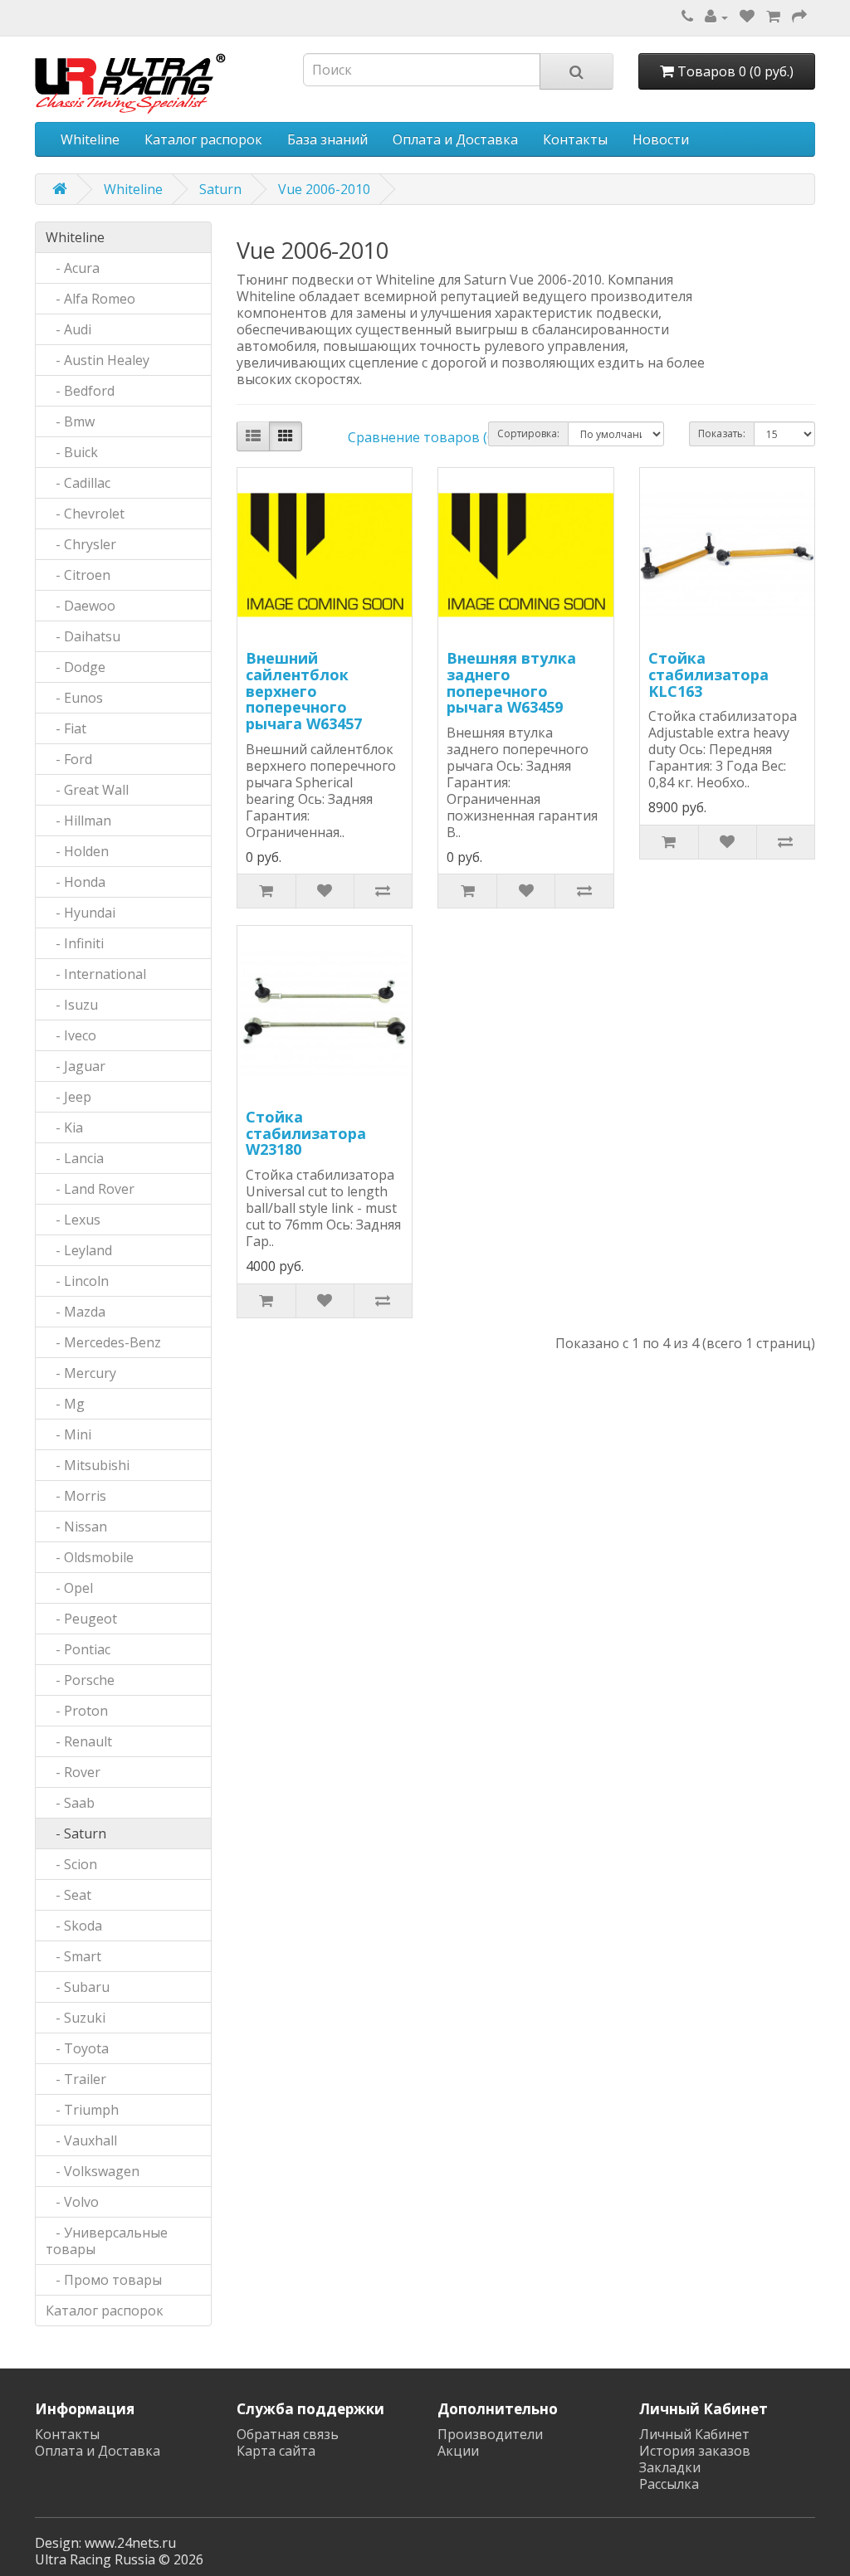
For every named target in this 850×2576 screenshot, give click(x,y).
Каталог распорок (203, 139)
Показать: (722, 433)
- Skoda (74, 1926)
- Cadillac (78, 483)
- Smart (73, 1956)
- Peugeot (81, 1619)
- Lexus (73, 1220)
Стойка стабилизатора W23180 (306, 1133)
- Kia (64, 1127)
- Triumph (82, 2110)
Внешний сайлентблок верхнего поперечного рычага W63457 (304, 691)
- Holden (77, 851)
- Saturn (76, 1833)
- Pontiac (78, 1649)
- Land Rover (90, 1189)
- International (96, 974)
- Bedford (80, 391)
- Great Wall (87, 790)
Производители (490, 2434)
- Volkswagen (93, 2171)
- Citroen (78, 575)
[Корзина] (773, 17)
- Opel (69, 1588)
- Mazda (76, 1312)
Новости (661, 139)
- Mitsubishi (88, 1465)
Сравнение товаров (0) (423, 437)
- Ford (69, 759)
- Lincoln (77, 1281)
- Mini (68, 1434)
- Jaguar (76, 1066)
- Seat (68, 1895)
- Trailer (76, 2079)
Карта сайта (276, 2451)
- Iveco (71, 1035)
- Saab (70, 1803)
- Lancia (75, 1158)
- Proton (77, 1711)
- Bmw (70, 421)
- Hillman (78, 821)
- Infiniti (75, 943)
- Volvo (72, 2202)
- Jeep (68, 1097)
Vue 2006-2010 (324, 189)
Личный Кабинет (694, 2434)
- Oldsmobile (90, 1557)
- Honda (76, 882)
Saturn (220, 189)
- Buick (72, 452)
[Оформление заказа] (799, 17)
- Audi (68, 329)
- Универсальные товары (107, 2241)
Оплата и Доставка (455, 139)
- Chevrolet (85, 514)
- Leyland (79, 1250)
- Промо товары (104, 2280)
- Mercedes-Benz (103, 1342)
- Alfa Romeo (90, 299)
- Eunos (74, 698)
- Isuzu (72, 1005)
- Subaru (78, 1987)
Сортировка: (528, 433)
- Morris (76, 1496)
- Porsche (80, 1680)
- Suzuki (76, 2018)
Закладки (670, 2467)
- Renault (79, 1741)
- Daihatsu (83, 636)
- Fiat (66, 728)
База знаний (327, 139)
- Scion (71, 1864)
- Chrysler (81, 544)
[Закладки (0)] (747, 17)
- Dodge (76, 667)
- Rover (73, 1772)
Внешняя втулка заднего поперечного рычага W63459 (511, 682)
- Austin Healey (98, 360)
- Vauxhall (81, 2140)
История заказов (695, 2451)
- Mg (65, 1404)
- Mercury (81, 1373)
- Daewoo (81, 606)
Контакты (575, 139)
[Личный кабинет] (716, 17)
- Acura (73, 268)
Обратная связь (288, 2434)
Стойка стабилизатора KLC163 (708, 674)
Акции (458, 2451)
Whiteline (90, 139)
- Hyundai (81, 913)
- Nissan (76, 1527)
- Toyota (77, 2048)
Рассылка (669, 2484)
